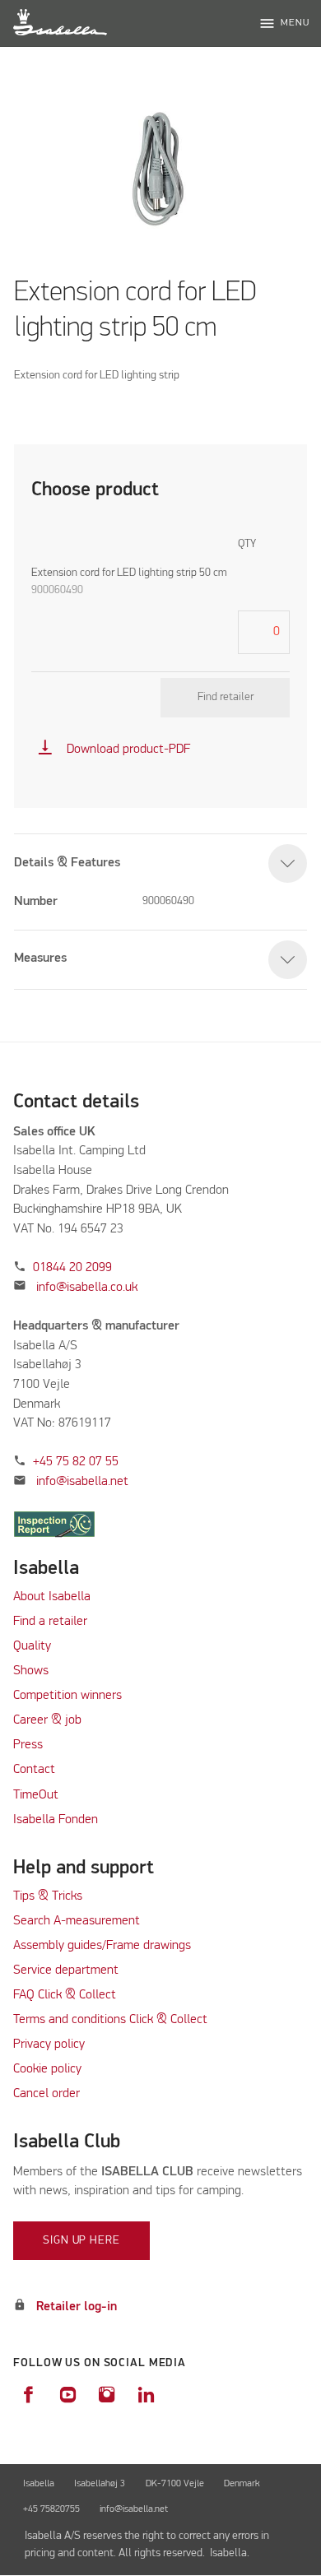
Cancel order (47, 2094)
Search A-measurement (78, 1921)
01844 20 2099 (72, 1268)
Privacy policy (49, 2045)
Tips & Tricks (48, 1896)
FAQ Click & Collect (65, 1995)
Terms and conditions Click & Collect (110, 2020)
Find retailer (226, 697)
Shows (31, 1671)
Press (28, 1745)
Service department (66, 1970)
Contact (34, 1770)
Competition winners (67, 1696)
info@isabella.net (82, 1482)
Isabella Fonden (56, 1820)
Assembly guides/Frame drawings (102, 1946)
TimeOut (36, 1795)
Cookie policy (47, 2069)
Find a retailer (50, 1622)
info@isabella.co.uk (87, 1288)
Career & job (47, 1720)
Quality (32, 1646)
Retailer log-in (77, 2307)
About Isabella (52, 1597)
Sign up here (81, 2240)
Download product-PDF (114, 750)
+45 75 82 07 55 (76, 1462)
